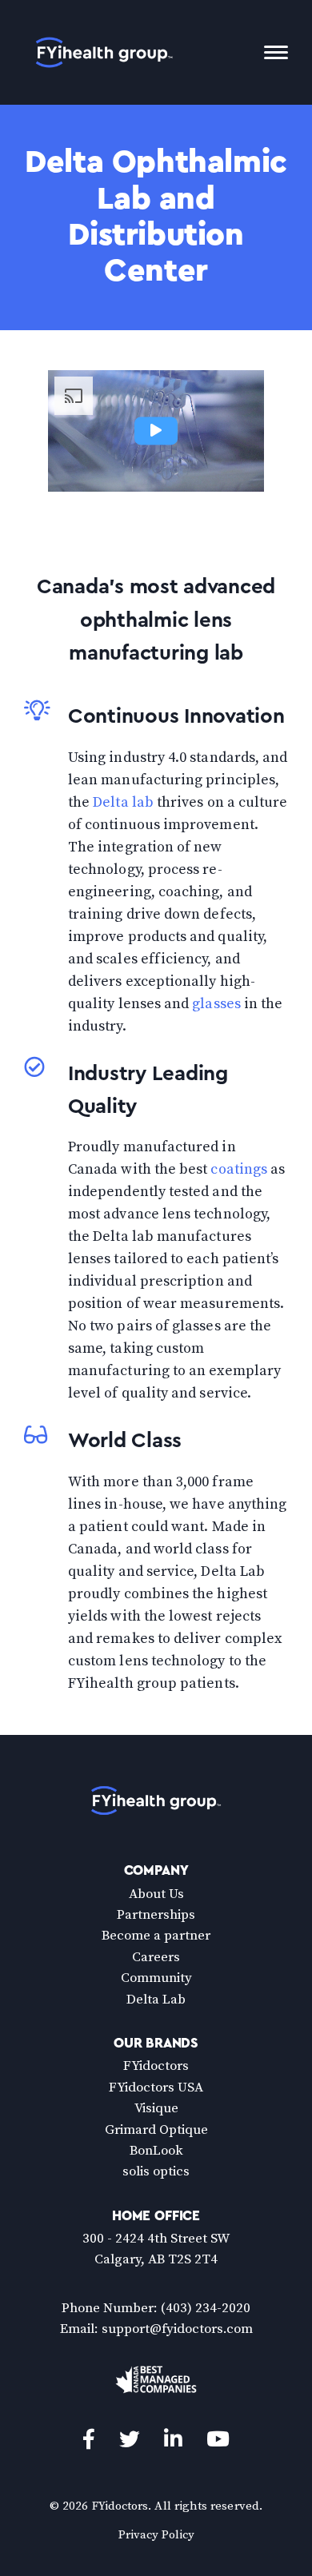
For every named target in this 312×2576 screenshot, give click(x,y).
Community (156, 1978)
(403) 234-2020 (206, 2308)
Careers (156, 1957)
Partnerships (156, 1915)
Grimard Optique (156, 2130)
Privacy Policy (156, 2535)
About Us (156, 1894)
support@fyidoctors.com (177, 2329)
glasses (216, 1004)
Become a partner (156, 1936)
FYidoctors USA (156, 2088)
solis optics (156, 2171)
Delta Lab (156, 2000)
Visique (156, 2108)
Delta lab (123, 802)
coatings (239, 1169)
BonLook (156, 2151)
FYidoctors (156, 2066)
